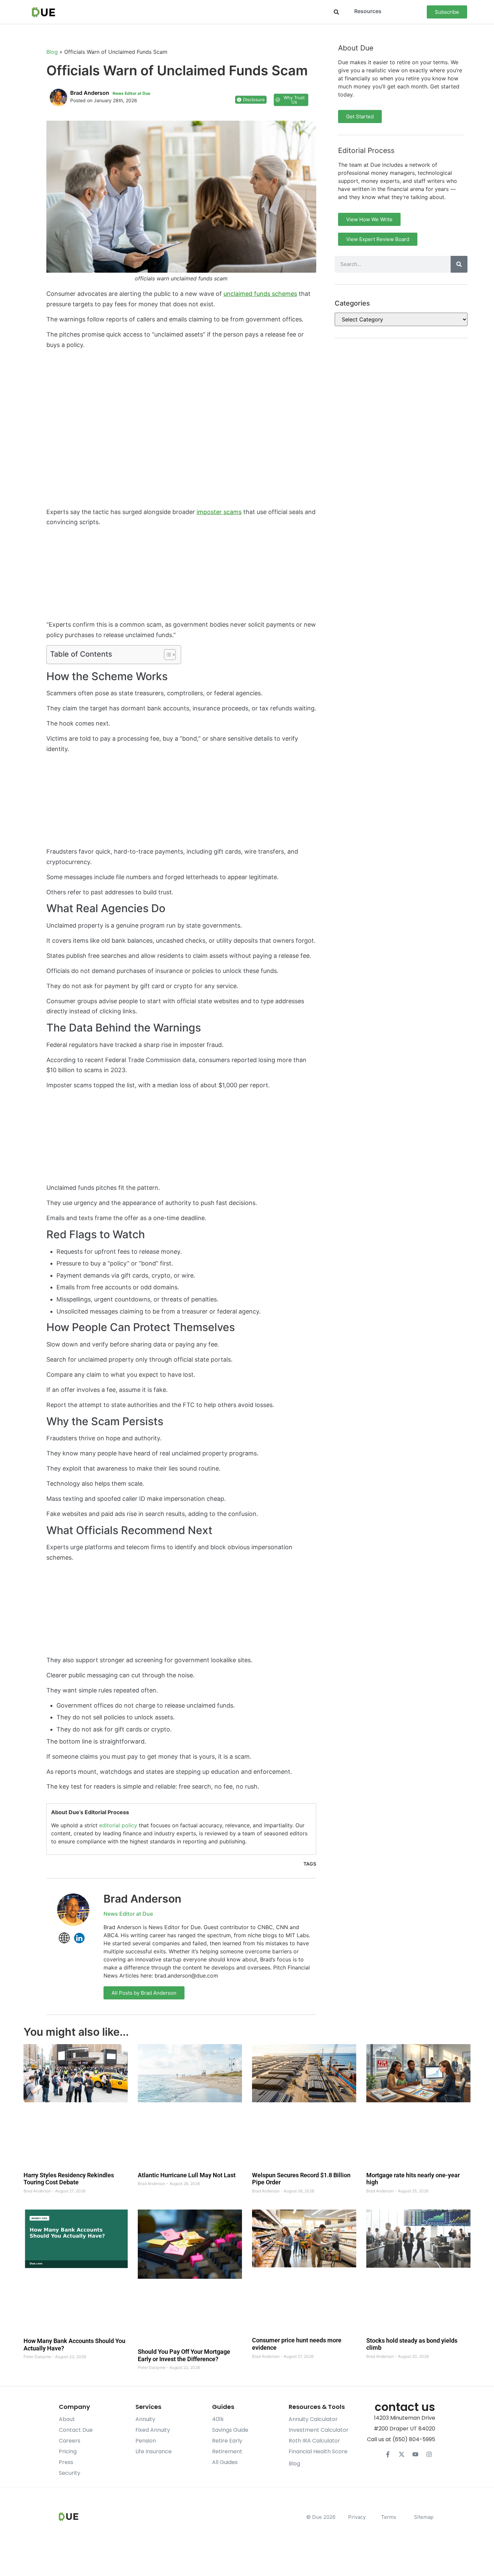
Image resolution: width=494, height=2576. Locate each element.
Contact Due (76, 2430)
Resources (368, 11)
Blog (52, 52)
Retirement (227, 2451)
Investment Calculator (319, 2430)
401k (218, 2419)
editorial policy (118, 1825)
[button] (336, 12)
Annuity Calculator (313, 2419)
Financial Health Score (318, 2451)
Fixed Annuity (153, 2430)
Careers (70, 2441)
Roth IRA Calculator (314, 2441)
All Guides (225, 2462)
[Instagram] (429, 2454)
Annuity (145, 2419)
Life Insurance (154, 2451)
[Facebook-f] (388, 2454)
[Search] (459, 264)
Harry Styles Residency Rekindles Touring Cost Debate (69, 2179)
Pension (146, 2441)
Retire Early (227, 2441)
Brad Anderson (142, 1899)
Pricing (68, 2451)
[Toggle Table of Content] (167, 655)
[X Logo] (402, 2454)
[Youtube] (415, 2454)
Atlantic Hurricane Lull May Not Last (187, 2175)
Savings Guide (230, 2430)
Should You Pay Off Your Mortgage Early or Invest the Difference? (184, 2356)
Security (70, 2473)
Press (66, 2462)
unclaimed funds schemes (260, 294)
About (67, 2419)
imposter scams (219, 512)
